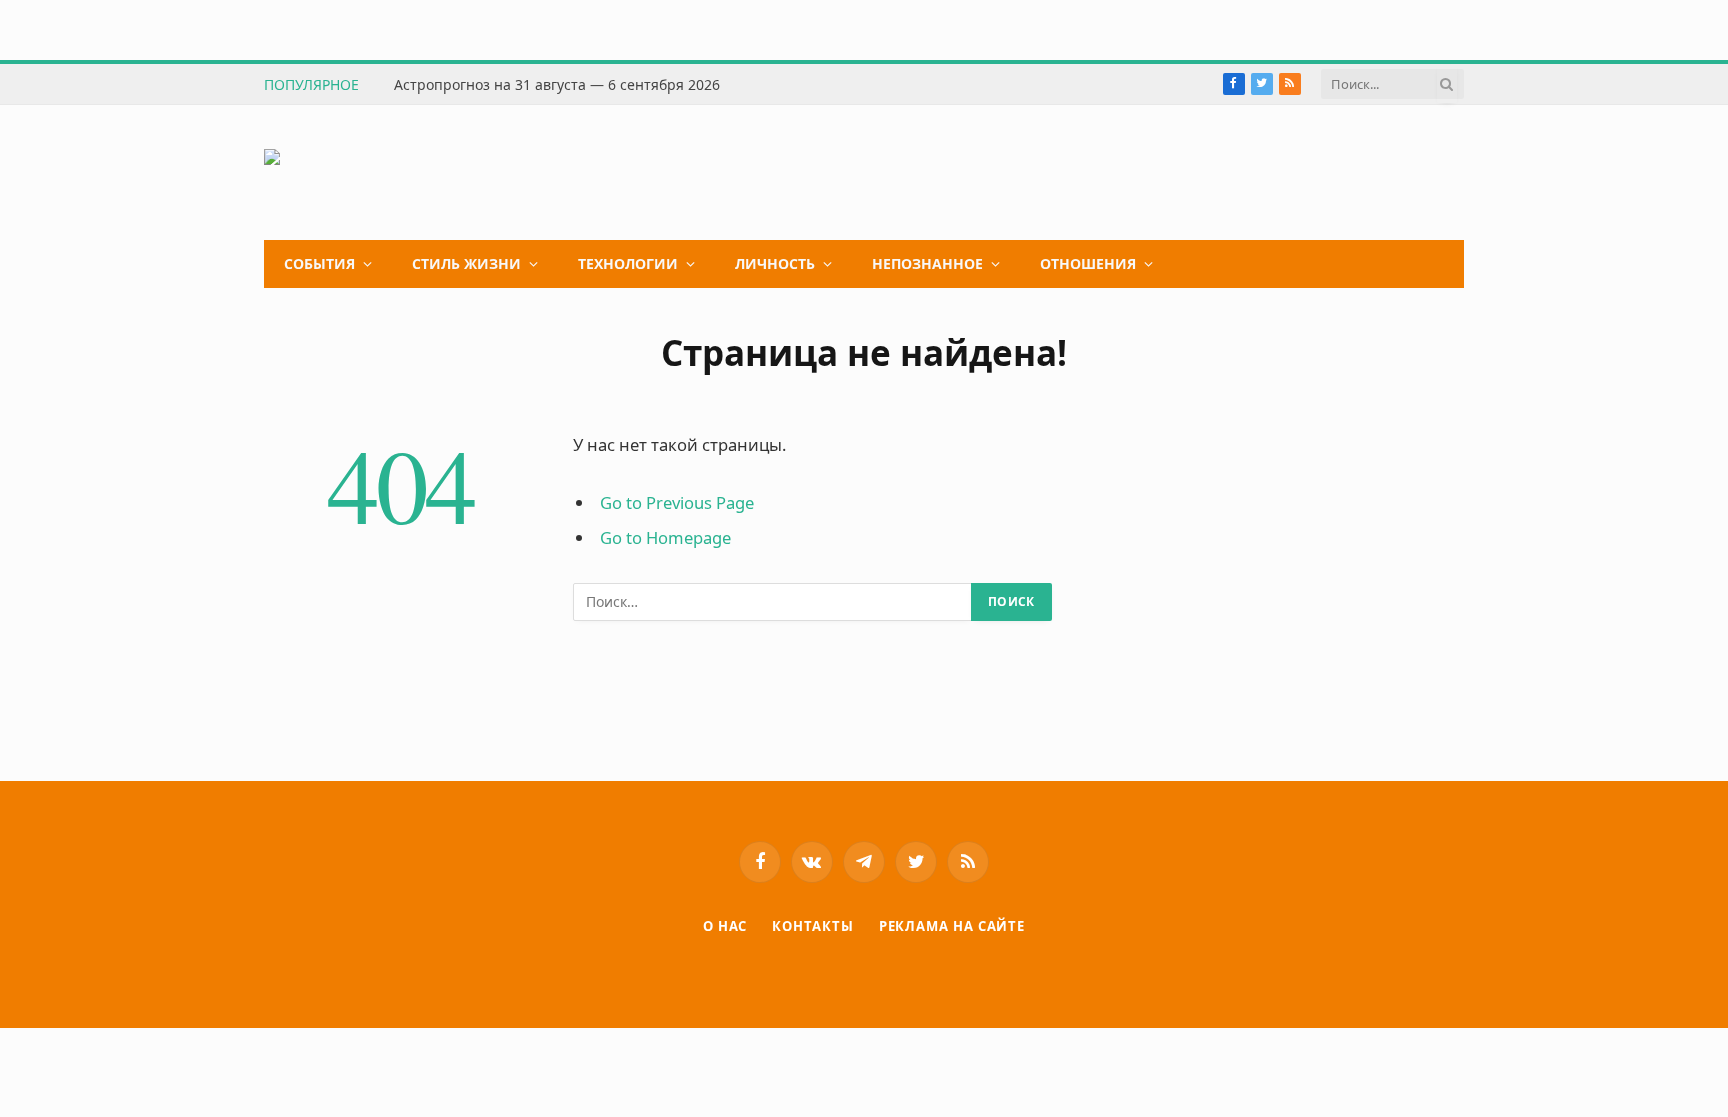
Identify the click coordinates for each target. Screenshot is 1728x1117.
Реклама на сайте (952, 926)
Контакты (812, 926)
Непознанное (927, 263)
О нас (725, 926)
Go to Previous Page (677, 502)
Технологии (628, 263)
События (319, 263)
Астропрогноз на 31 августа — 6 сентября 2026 (557, 85)
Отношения (1088, 263)
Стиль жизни (466, 263)
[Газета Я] (414, 172)
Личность (775, 263)
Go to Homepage (665, 537)
